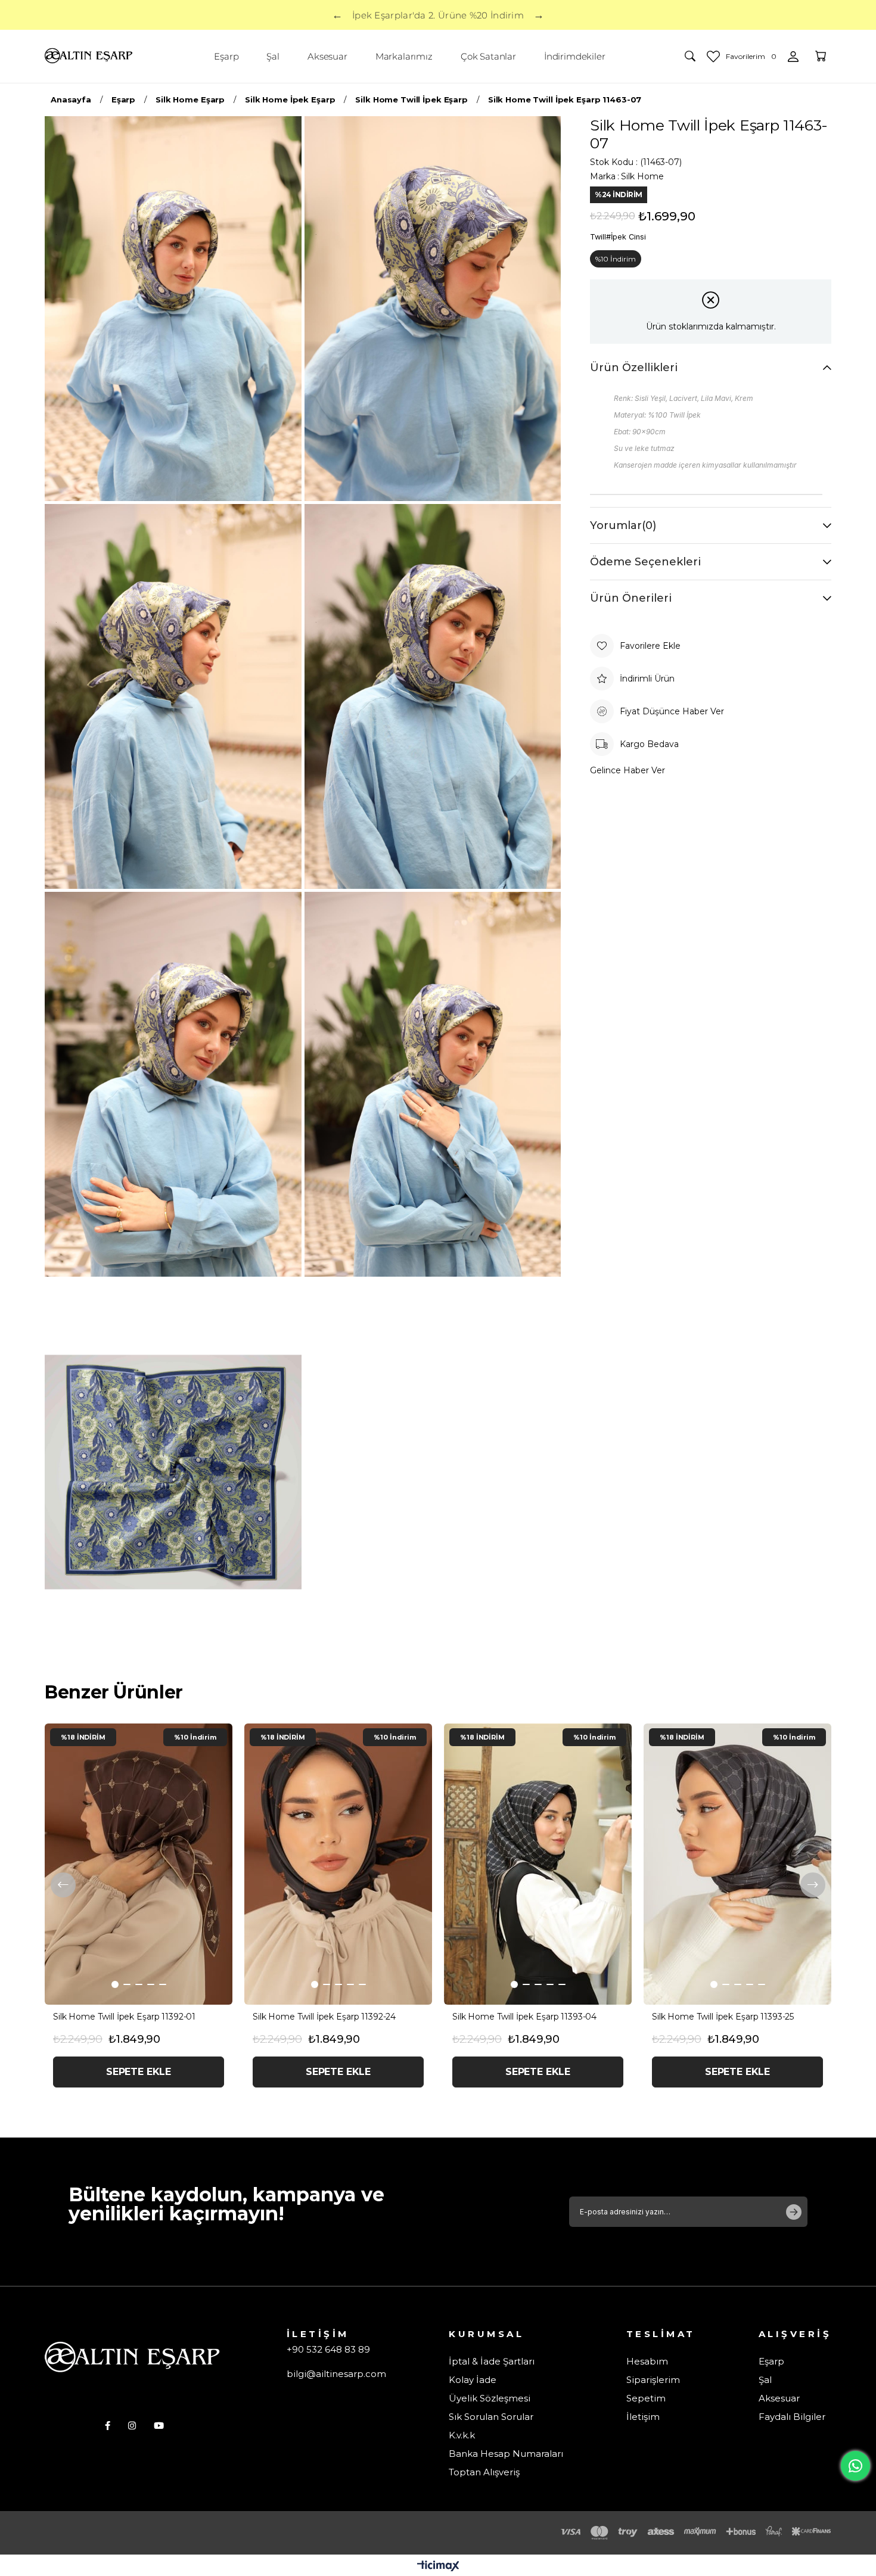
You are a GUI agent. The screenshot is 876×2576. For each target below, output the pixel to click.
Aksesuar (779, 2398)
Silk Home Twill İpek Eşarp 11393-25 (723, 2017)
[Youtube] (159, 2426)
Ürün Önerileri (631, 598)
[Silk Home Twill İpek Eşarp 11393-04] (538, 1864)
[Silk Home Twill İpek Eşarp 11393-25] (737, 1864)
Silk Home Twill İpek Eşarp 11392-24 (324, 2017)
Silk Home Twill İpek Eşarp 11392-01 (124, 2017)
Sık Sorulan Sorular (491, 2417)
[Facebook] (108, 2426)
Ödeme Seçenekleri (645, 562)
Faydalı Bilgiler (792, 2417)
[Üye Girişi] (793, 57)
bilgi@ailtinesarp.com (336, 2374)
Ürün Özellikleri (634, 368)
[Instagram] (132, 2426)
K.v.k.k (462, 2435)
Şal (765, 2380)
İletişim (643, 2417)
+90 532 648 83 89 (328, 2349)
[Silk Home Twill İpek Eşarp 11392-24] (338, 1864)
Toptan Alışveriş (484, 2472)
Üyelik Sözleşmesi (490, 2398)
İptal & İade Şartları (492, 2361)
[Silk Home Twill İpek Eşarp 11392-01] (139, 1864)
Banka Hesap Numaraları (506, 2454)
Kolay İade (473, 2380)
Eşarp (771, 2361)
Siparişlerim (653, 2380)
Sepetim (646, 2398)
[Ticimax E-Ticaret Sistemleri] (438, 2567)
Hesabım (647, 2361)
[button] (115, 1984)
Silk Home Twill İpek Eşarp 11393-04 (524, 2017)
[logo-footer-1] (134, 2358)
